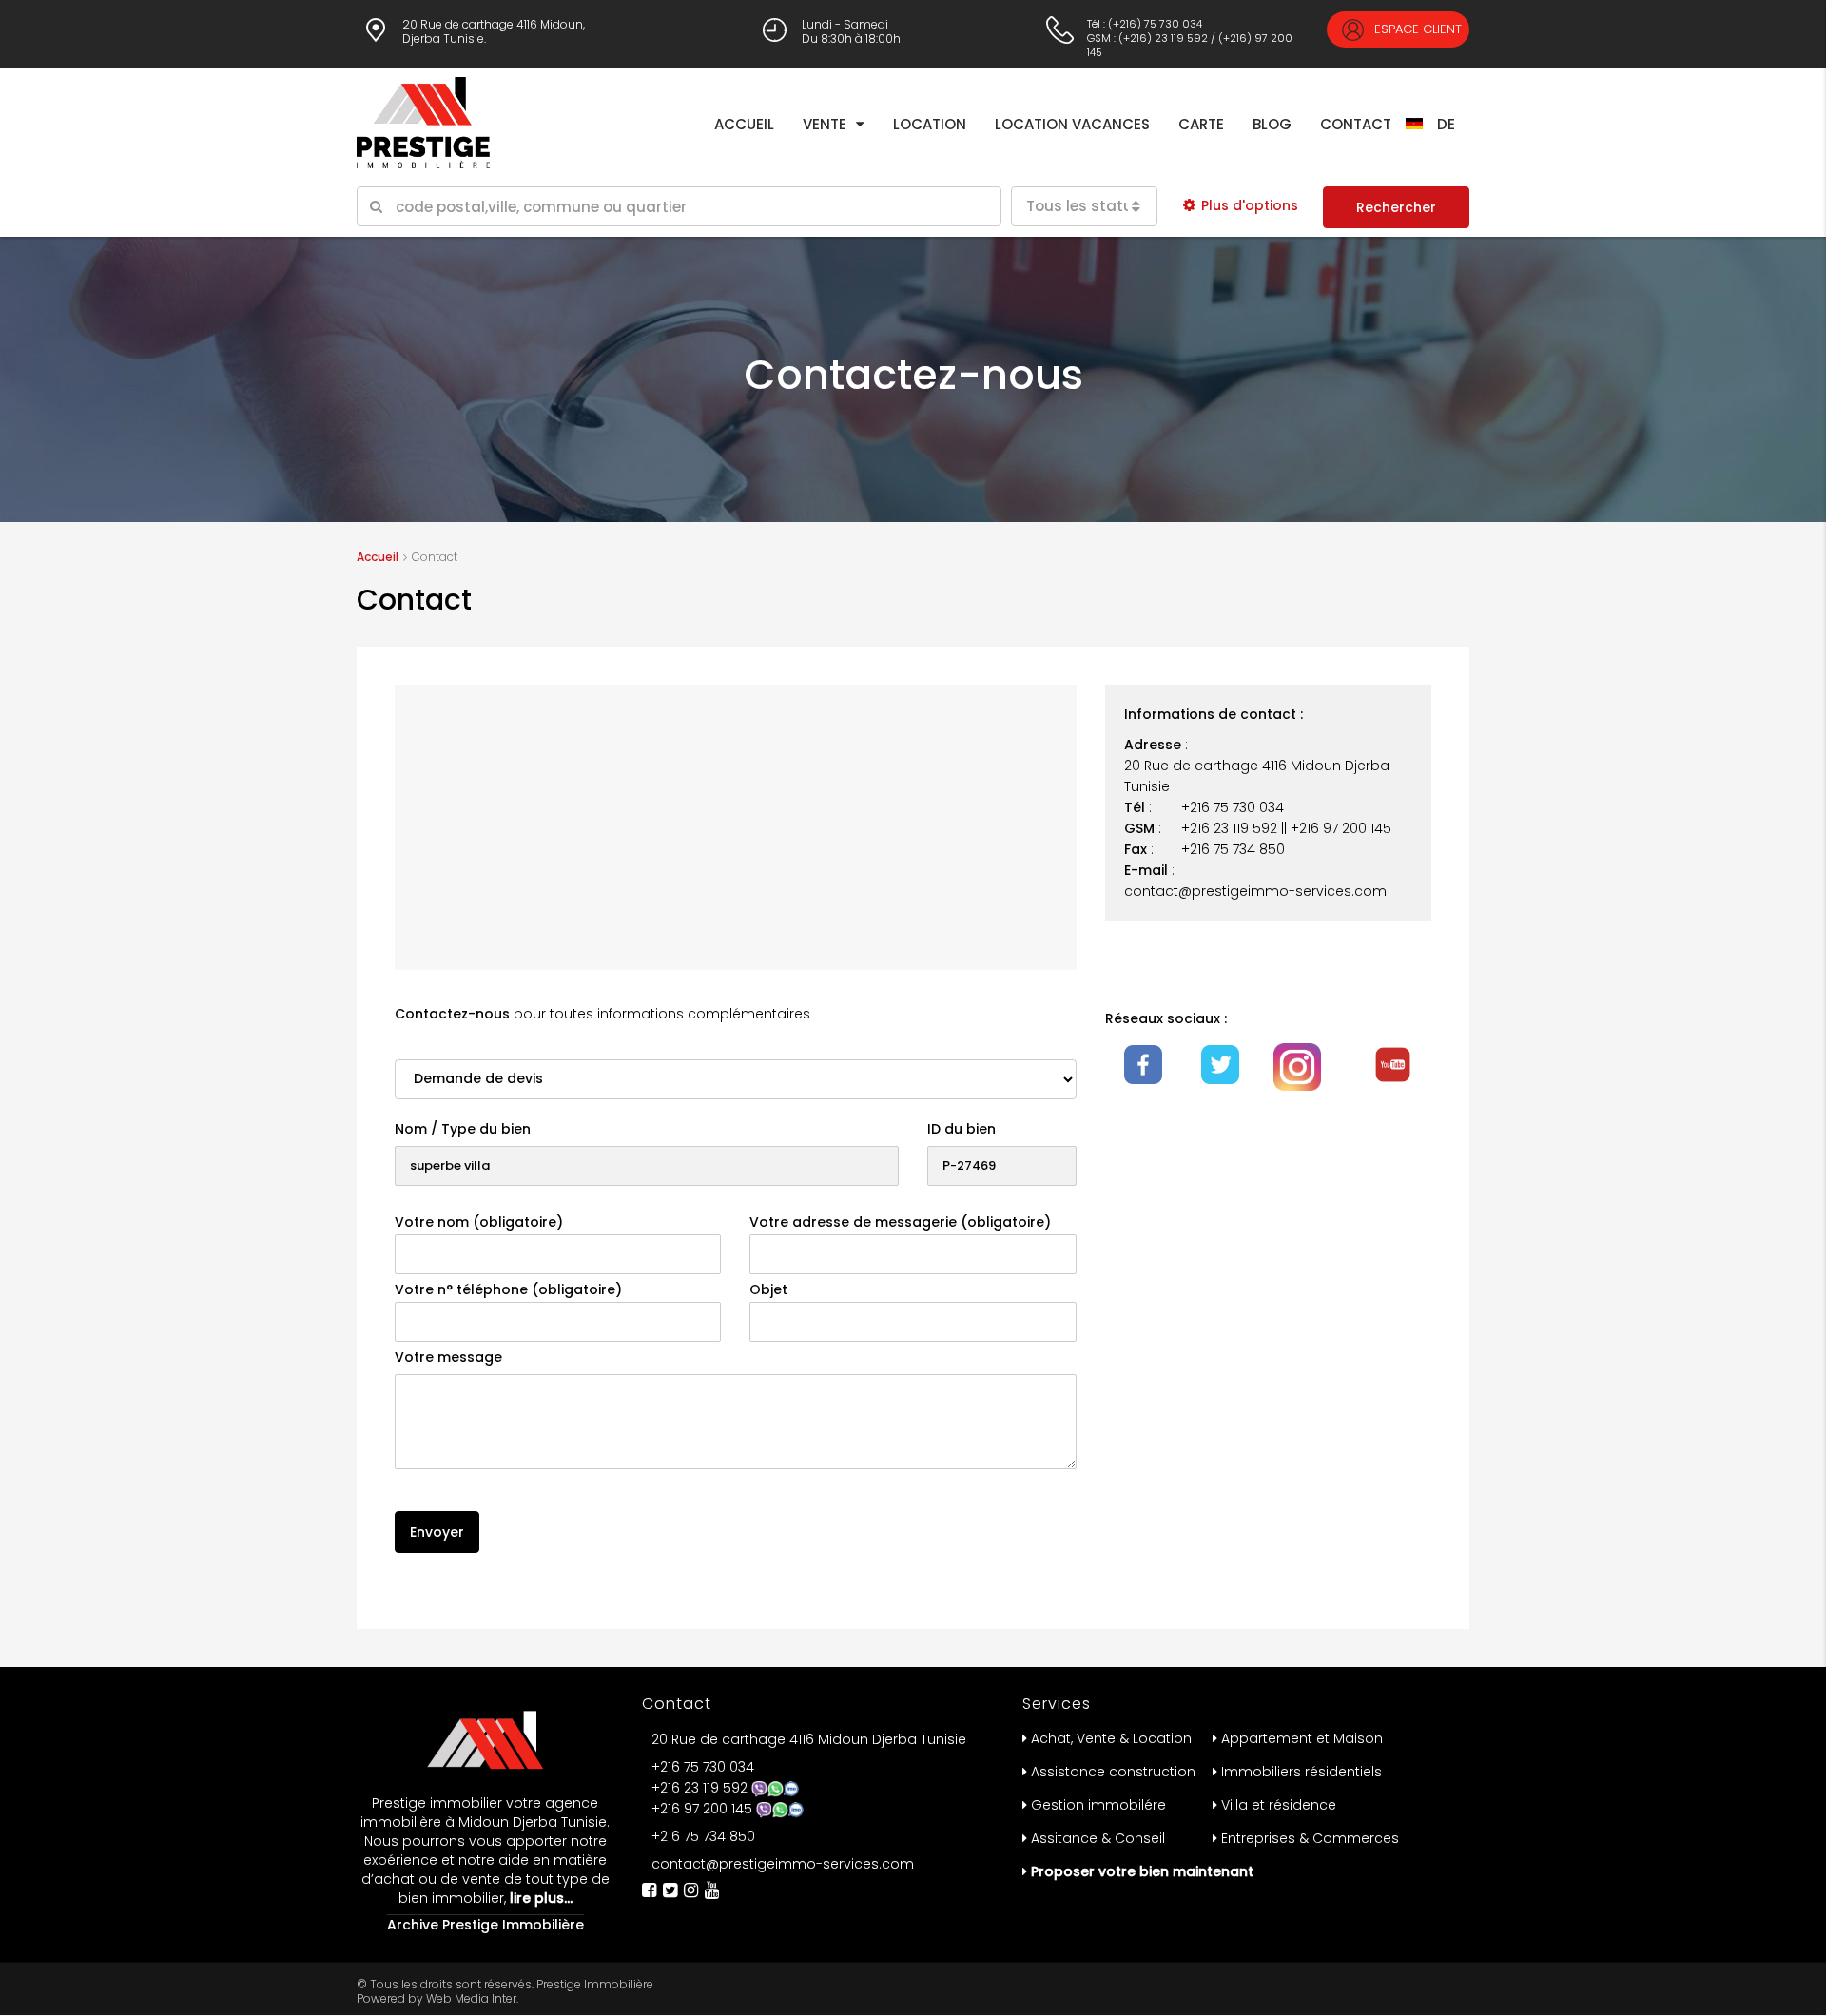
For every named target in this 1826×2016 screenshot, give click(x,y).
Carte (1201, 124)
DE (1446, 124)
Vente (825, 124)
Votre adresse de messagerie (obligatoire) (900, 1222)
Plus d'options (1250, 205)
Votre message (448, 1357)
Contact (1356, 124)
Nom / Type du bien (463, 1129)
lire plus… (539, 1898)
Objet (768, 1289)
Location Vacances (1072, 124)
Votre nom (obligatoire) (479, 1222)
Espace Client (1416, 29)
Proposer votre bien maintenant (1142, 1871)
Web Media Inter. (472, 1998)
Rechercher (1396, 207)
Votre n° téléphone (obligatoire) (508, 1289)
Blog (1272, 124)
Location (930, 124)
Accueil (744, 124)
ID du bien (962, 1129)
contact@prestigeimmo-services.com (783, 1864)
